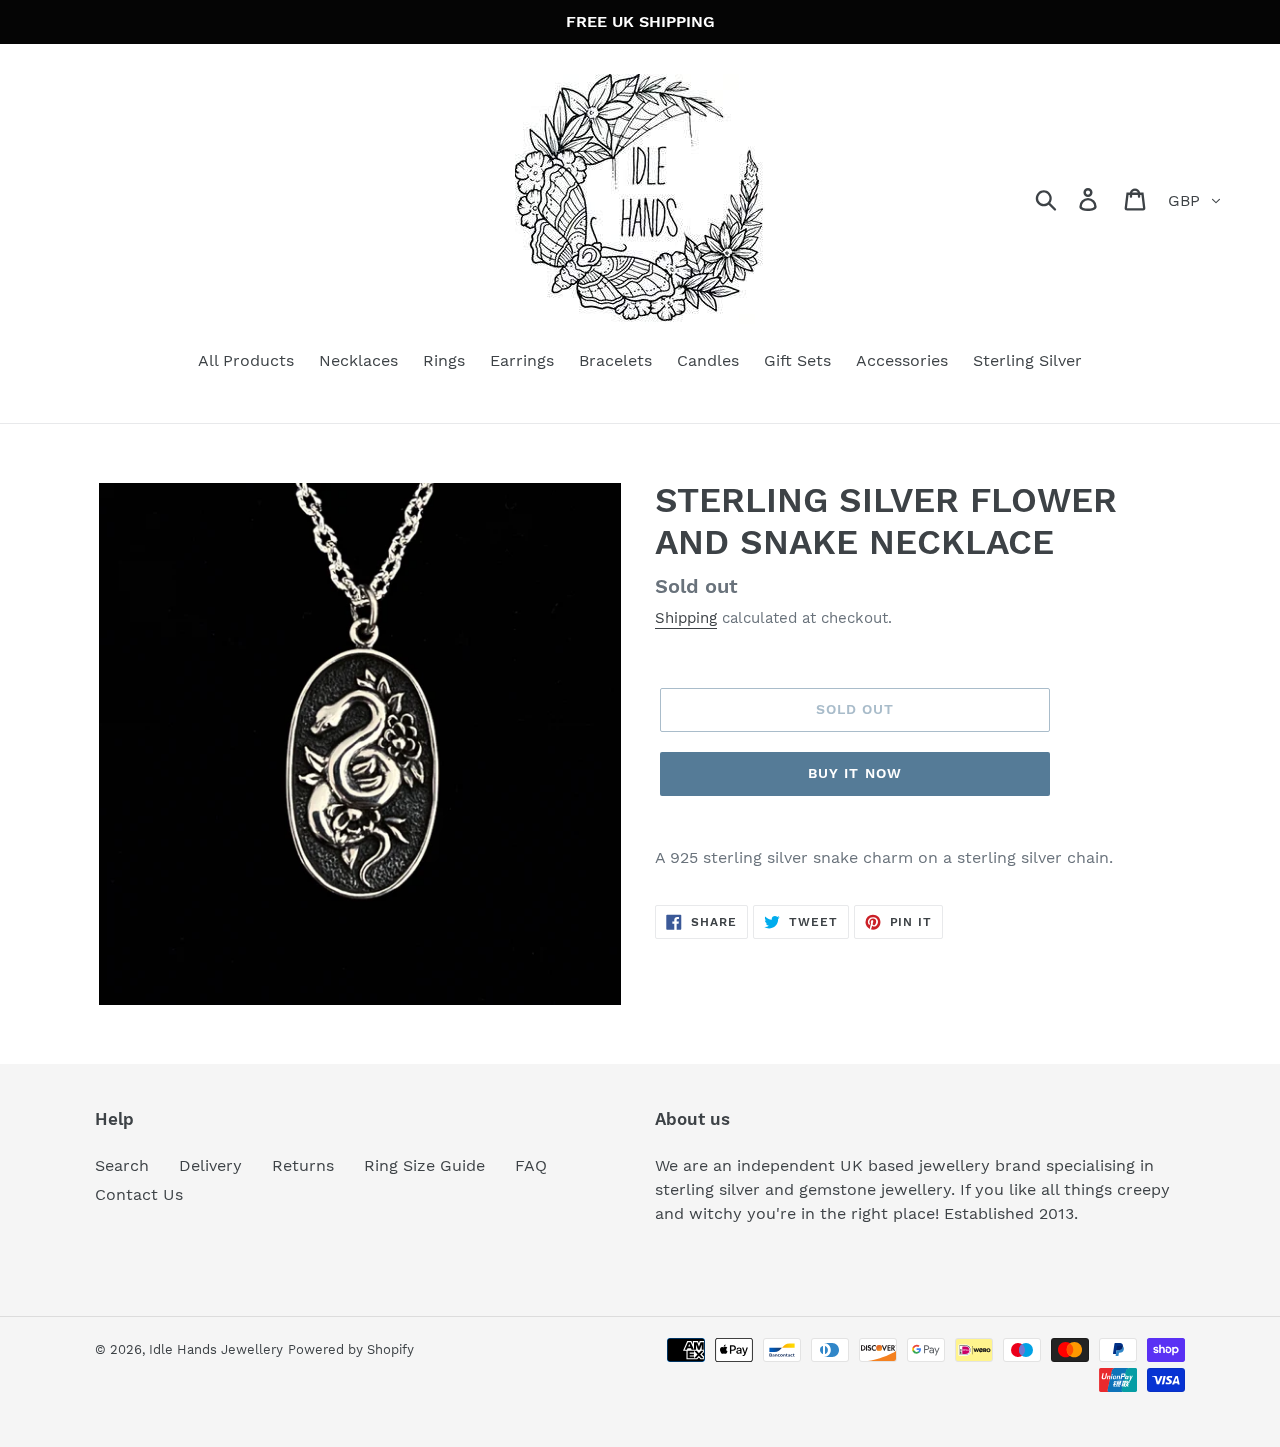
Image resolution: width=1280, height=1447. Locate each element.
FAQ (531, 1165)
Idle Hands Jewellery (216, 1349)
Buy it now (855, 773)
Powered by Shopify (351, 1349)
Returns (303, 1165)
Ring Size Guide (424, 1165)
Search (122, 1165)
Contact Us (139, 1194)
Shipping (686, 618)
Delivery (210, 1165)
